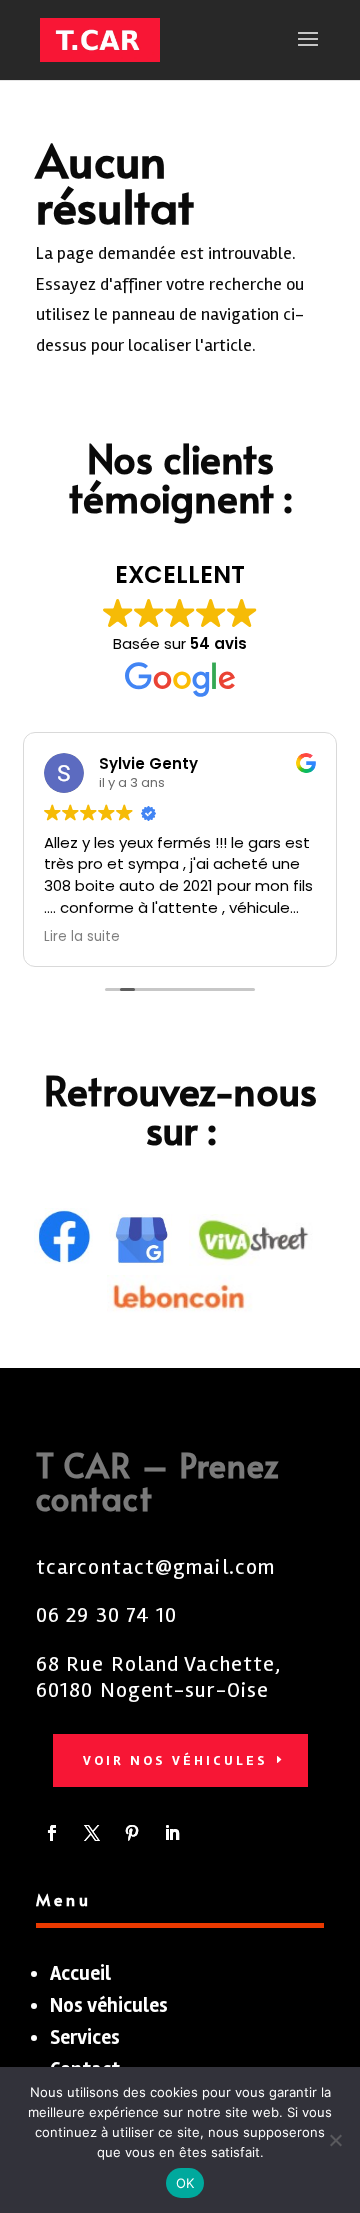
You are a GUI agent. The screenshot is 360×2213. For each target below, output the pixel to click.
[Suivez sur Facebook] (52, 1833)
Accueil (80, 1973)
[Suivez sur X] (92, 1833)
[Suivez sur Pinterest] (132, 1833)
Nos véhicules (109, 2005)
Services (85, 2037)
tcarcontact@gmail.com (155, 1567)
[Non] (335, 2140)
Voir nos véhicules (175, 1760)
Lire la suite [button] (82, 937)
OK (185, 2183)
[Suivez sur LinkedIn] (172, 1833)
